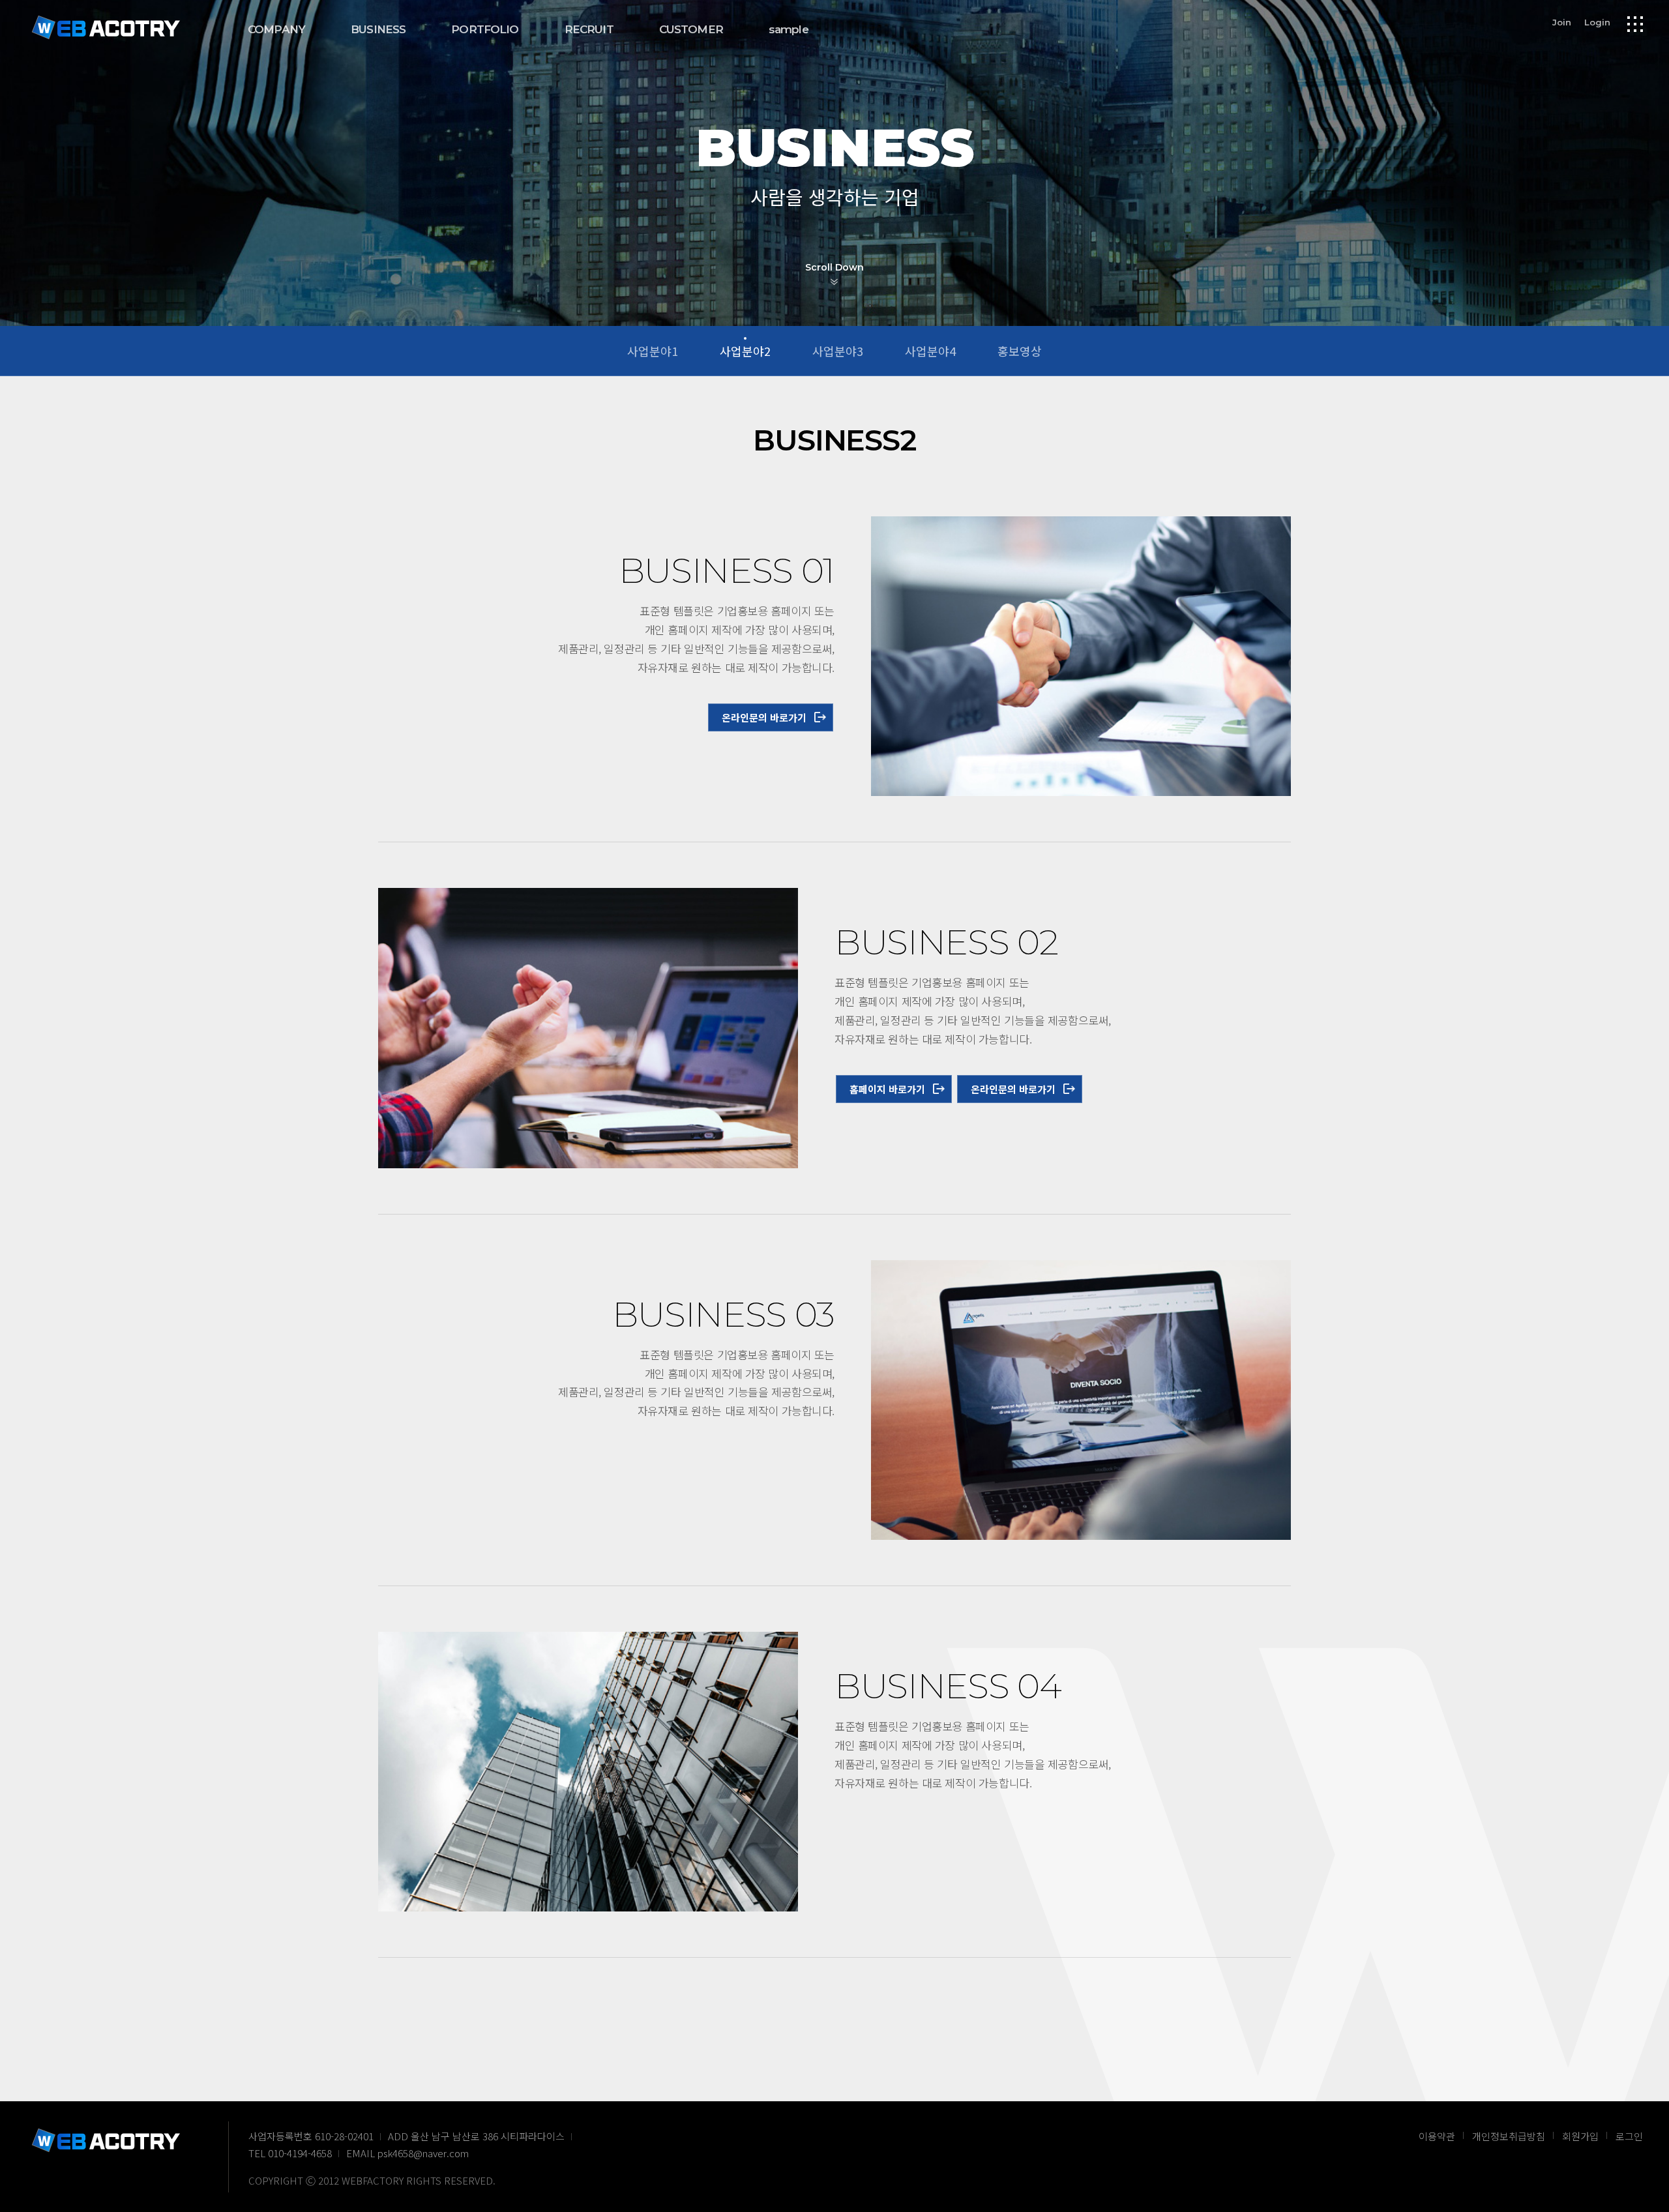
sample (789, 29)
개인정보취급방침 (1509, 2136)
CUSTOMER (691, 29)
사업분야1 (653, 351)
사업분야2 (745, 351)
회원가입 (1580, 2136)
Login (1597, 22)
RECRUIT (589, 29)
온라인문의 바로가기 (764, 717)
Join (1562, 22)
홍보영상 (1020, 351)
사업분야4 (930, 351)
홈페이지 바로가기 (887, 1089)
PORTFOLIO (485, 29)
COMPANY (276, 29)
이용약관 (1437, 2136)
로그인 (1629, 2136)
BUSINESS (378, 29)
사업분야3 (838, 351)
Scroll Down (834, 267)
